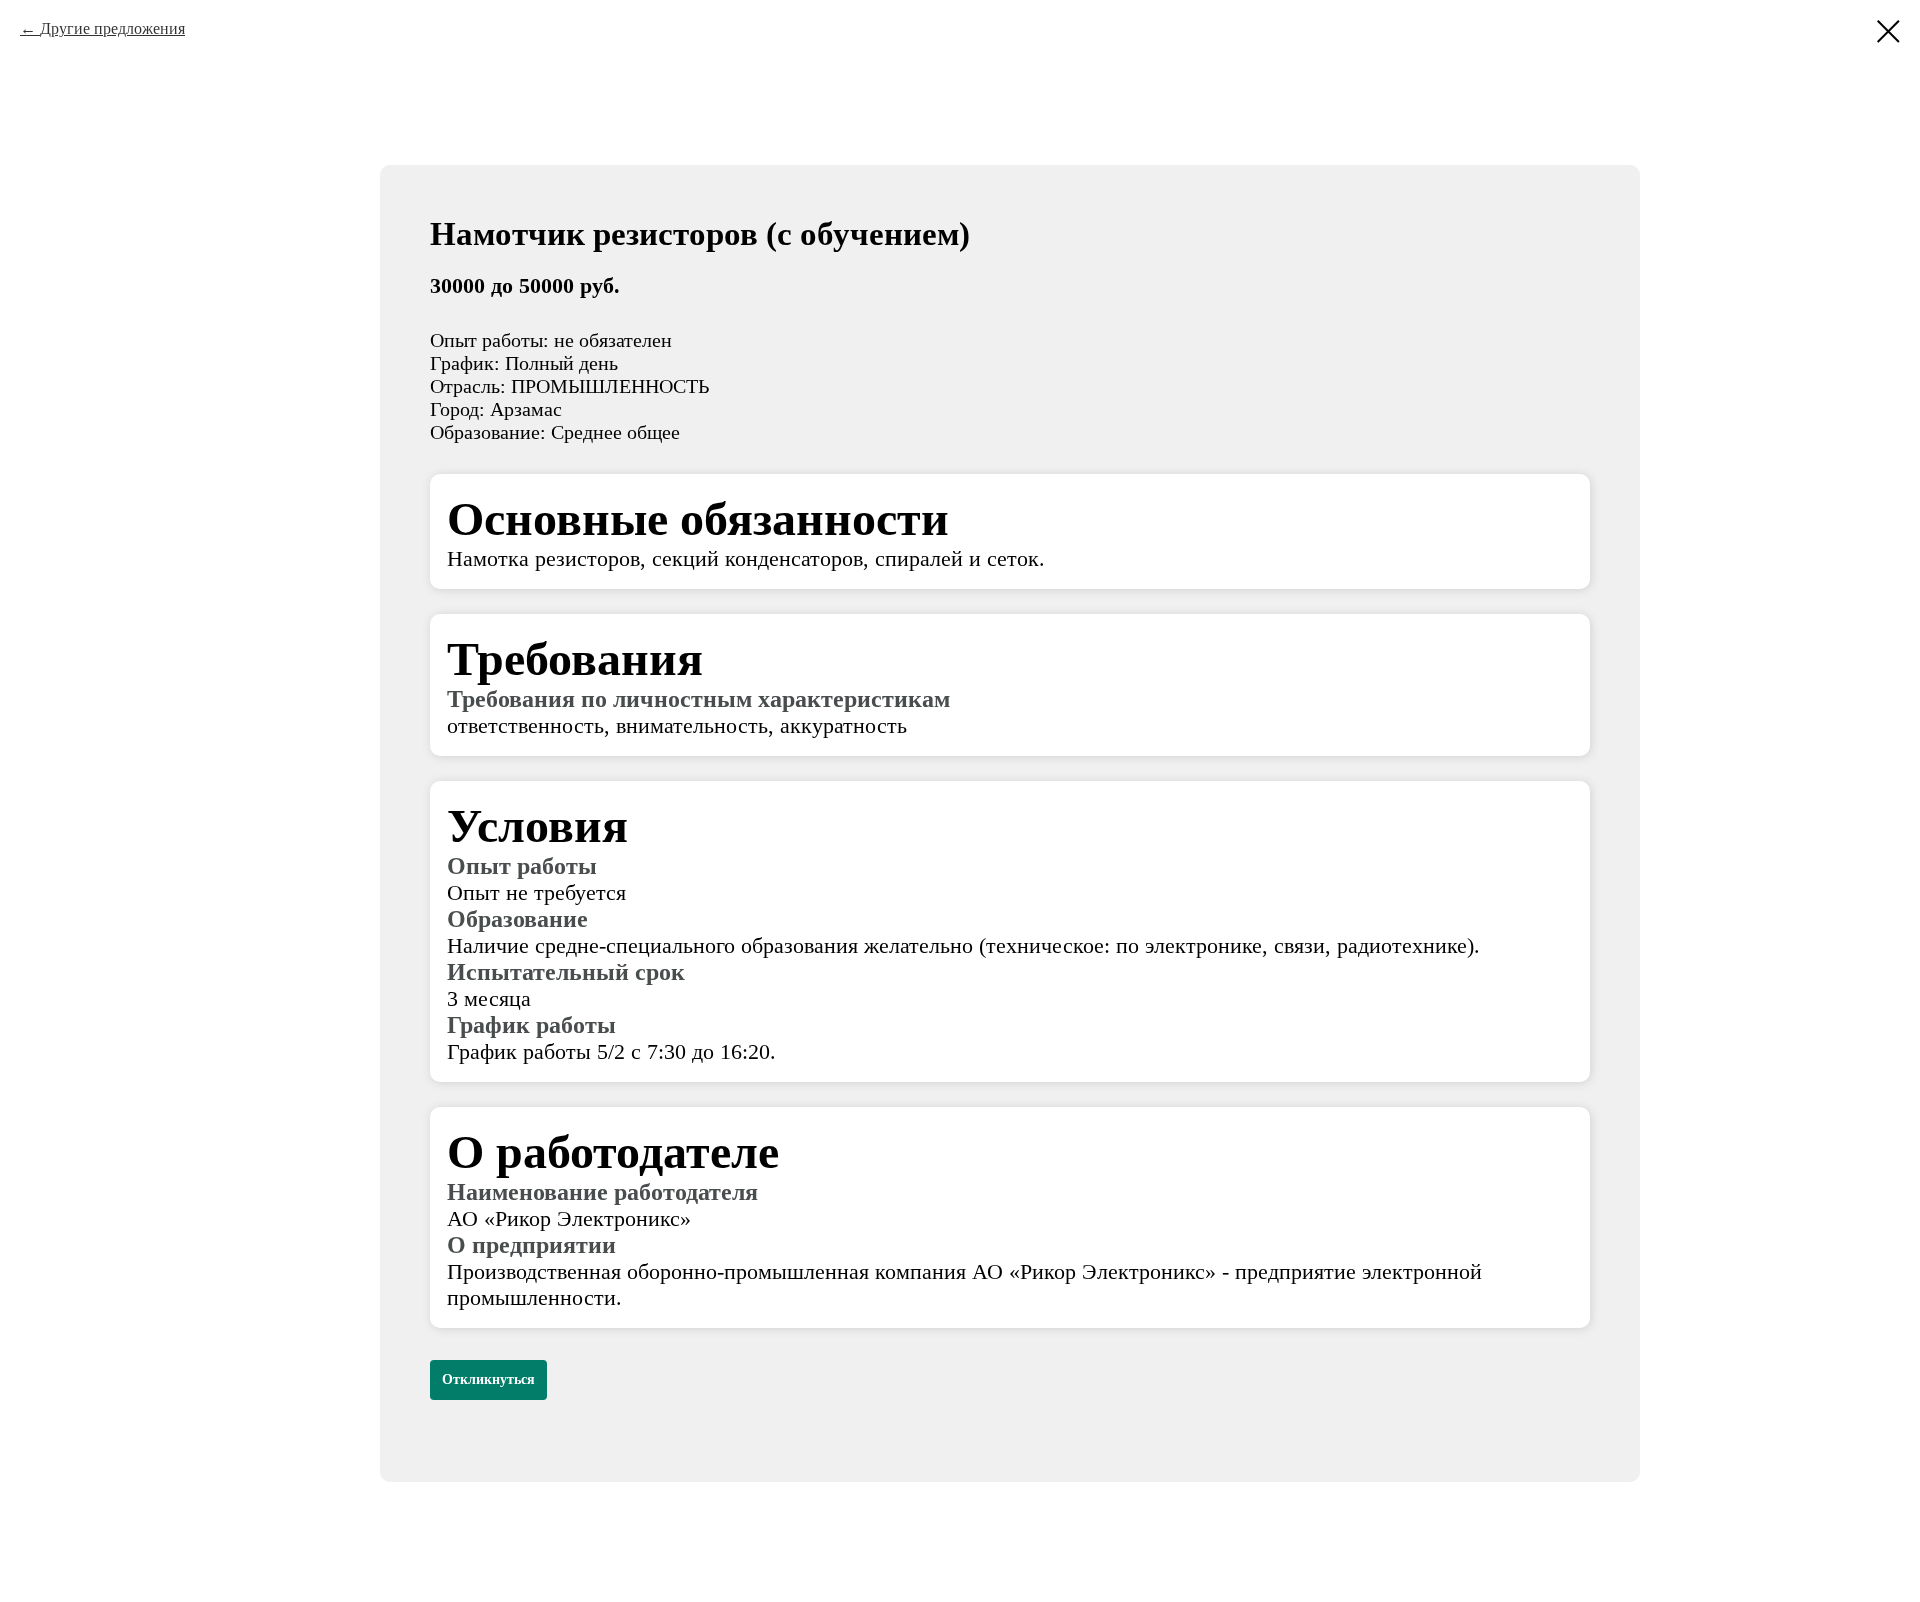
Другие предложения (112, 28)
